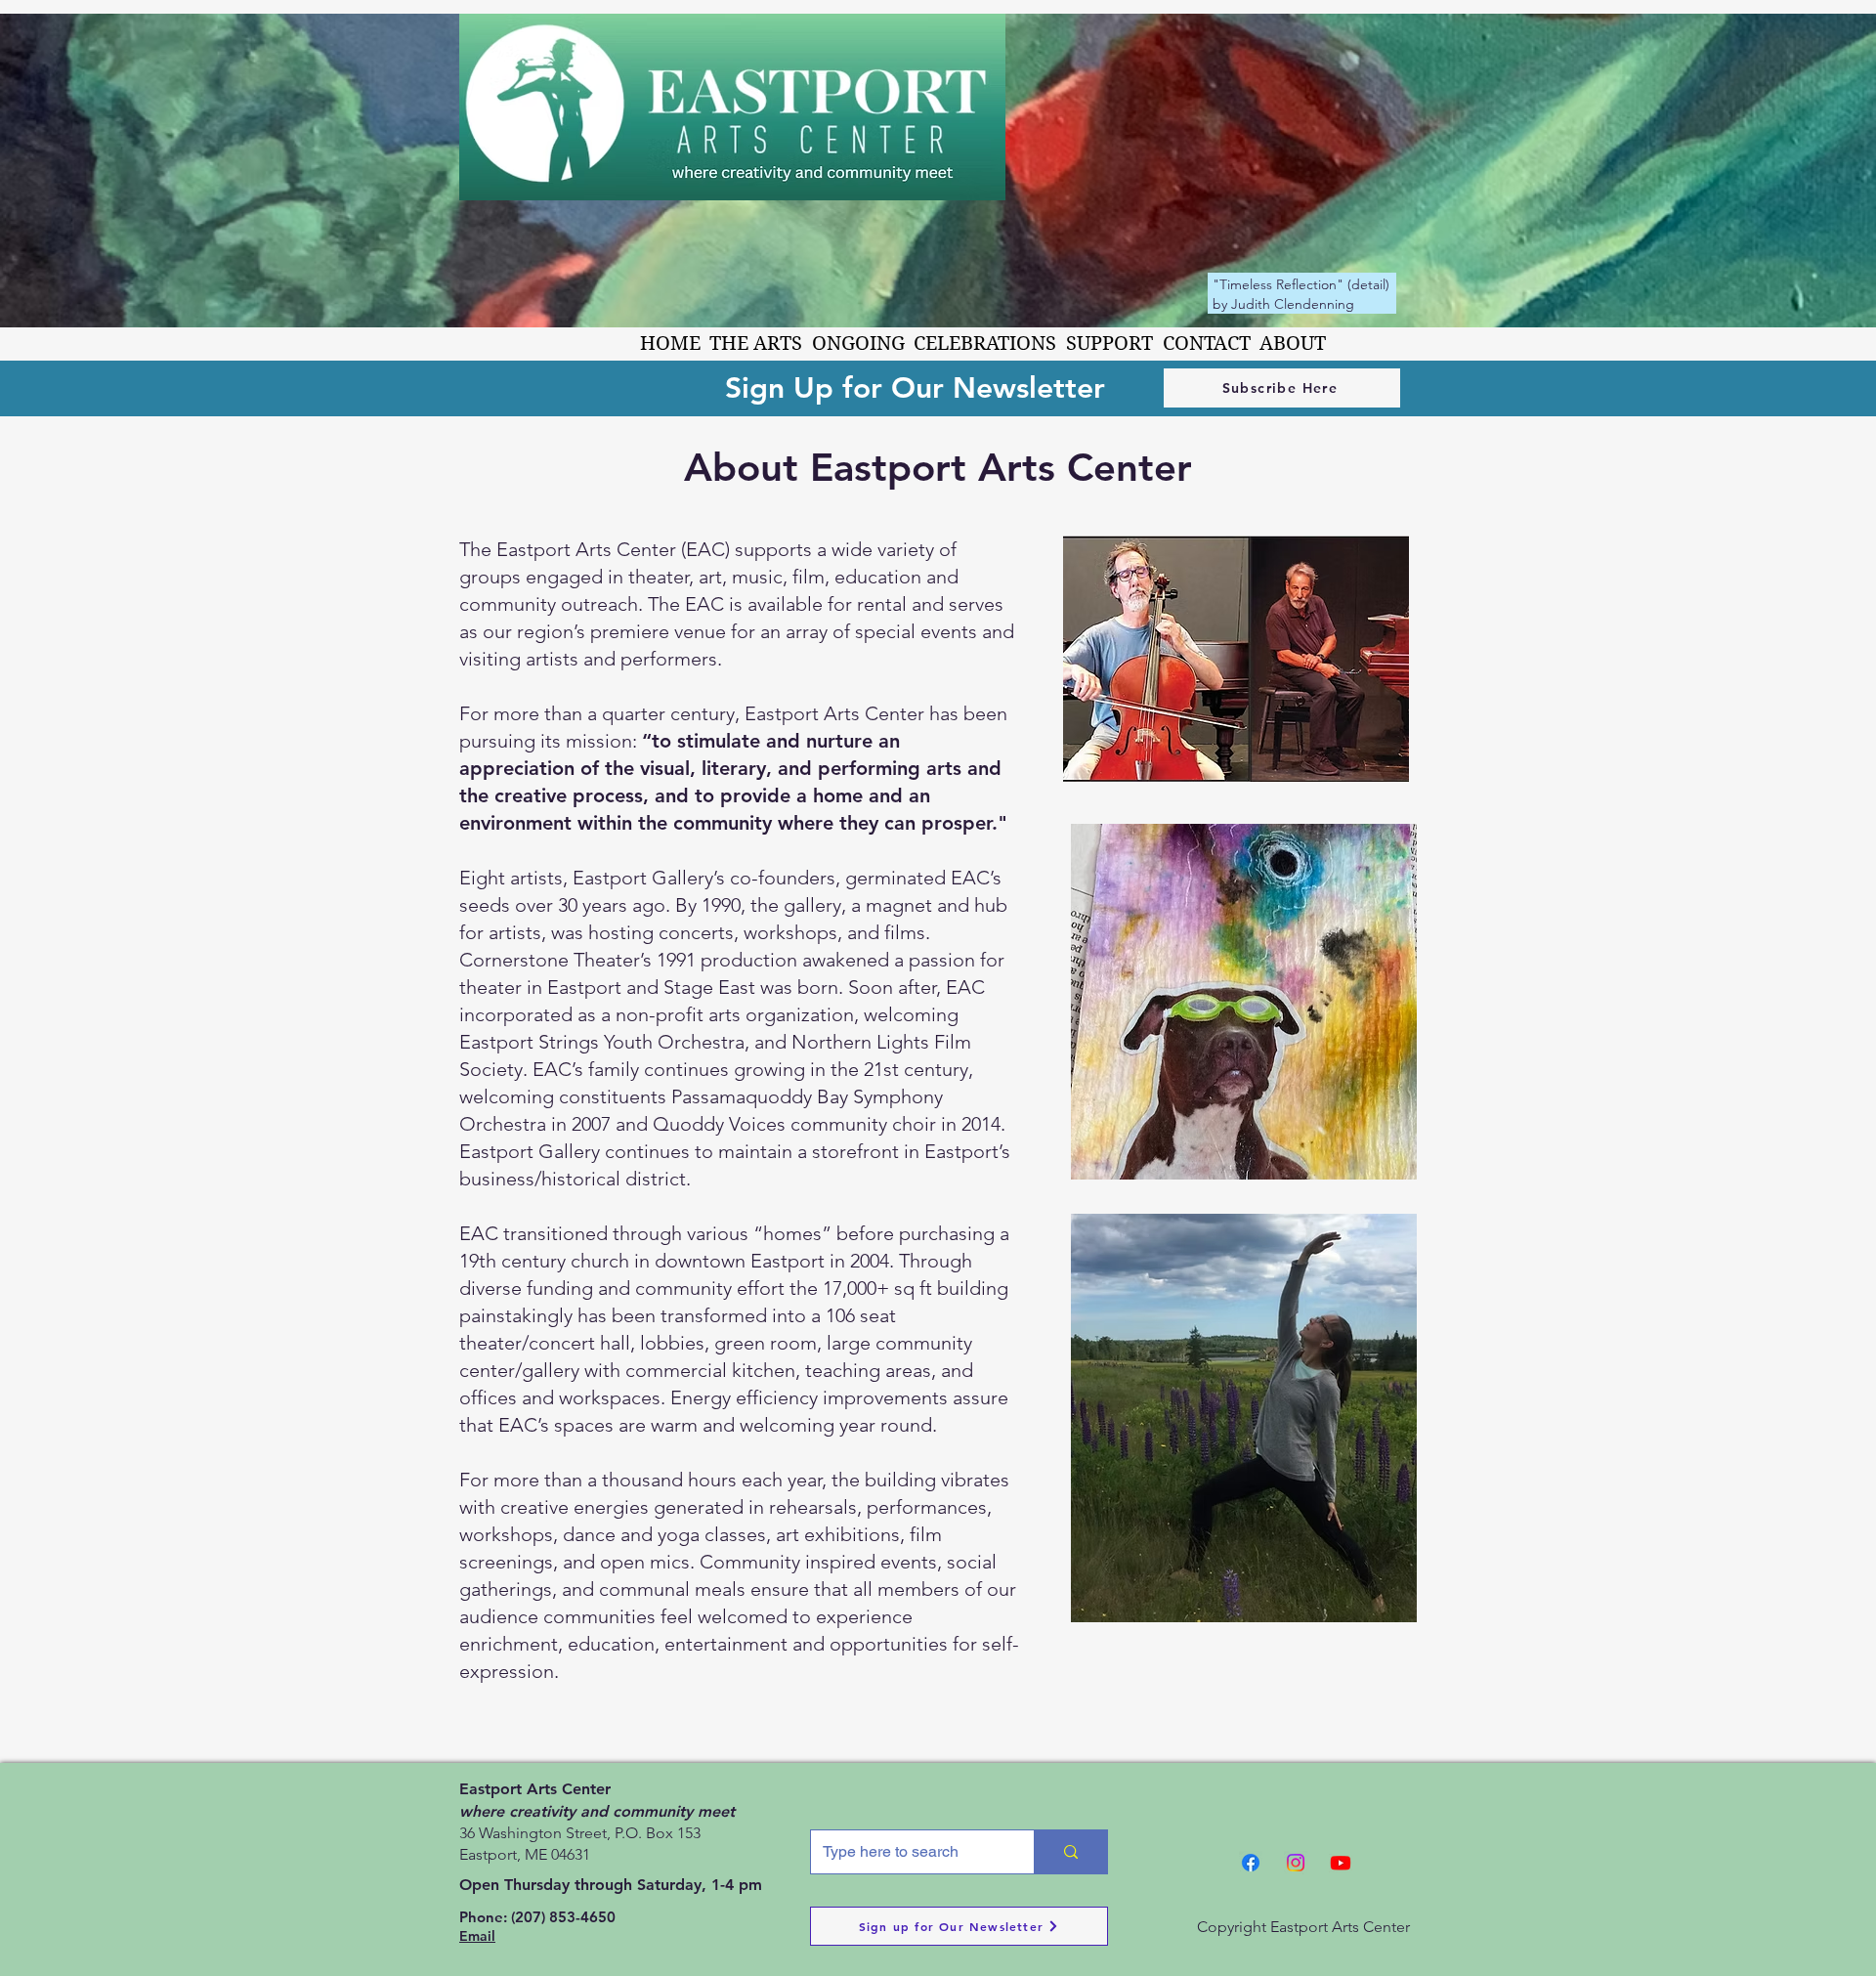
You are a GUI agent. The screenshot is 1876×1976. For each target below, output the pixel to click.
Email (477, 1936)
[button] (757, 344)
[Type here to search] (1070, 1852)
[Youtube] (1341, 1863)
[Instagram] (1296, 1863)
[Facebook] (1251, 1863)
